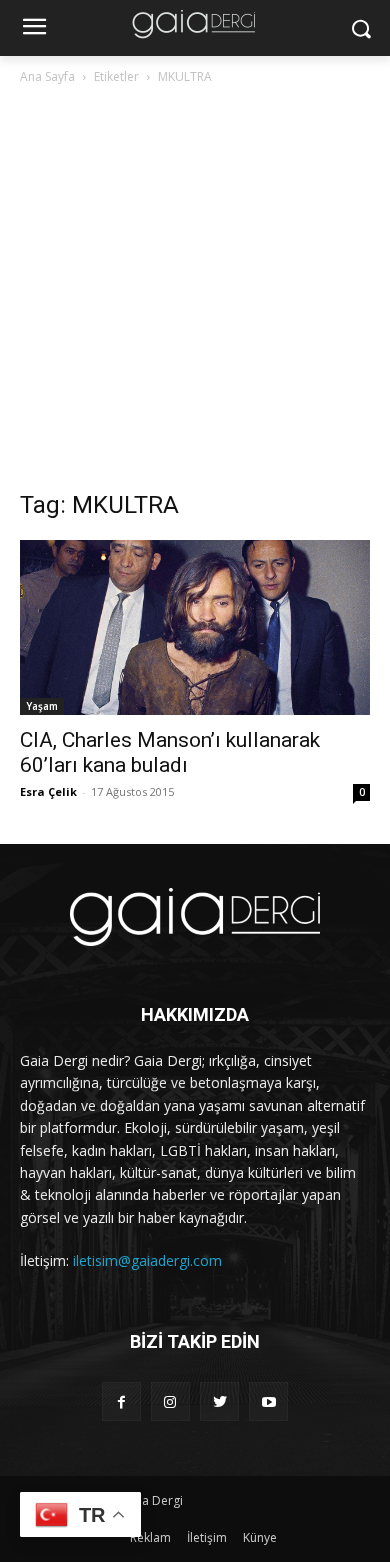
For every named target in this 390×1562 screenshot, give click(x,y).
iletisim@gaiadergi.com (147, 1260)
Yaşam (42, 706)
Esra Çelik (48, 791)
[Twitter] (219, 1401)
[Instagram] (170, 1401)
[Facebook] (121, 1401)
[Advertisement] (195, 293)
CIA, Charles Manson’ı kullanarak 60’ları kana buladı (170, 752)
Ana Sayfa (47, 76)
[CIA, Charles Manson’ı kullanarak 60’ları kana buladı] (195, 627)
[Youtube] (268, 1401)
